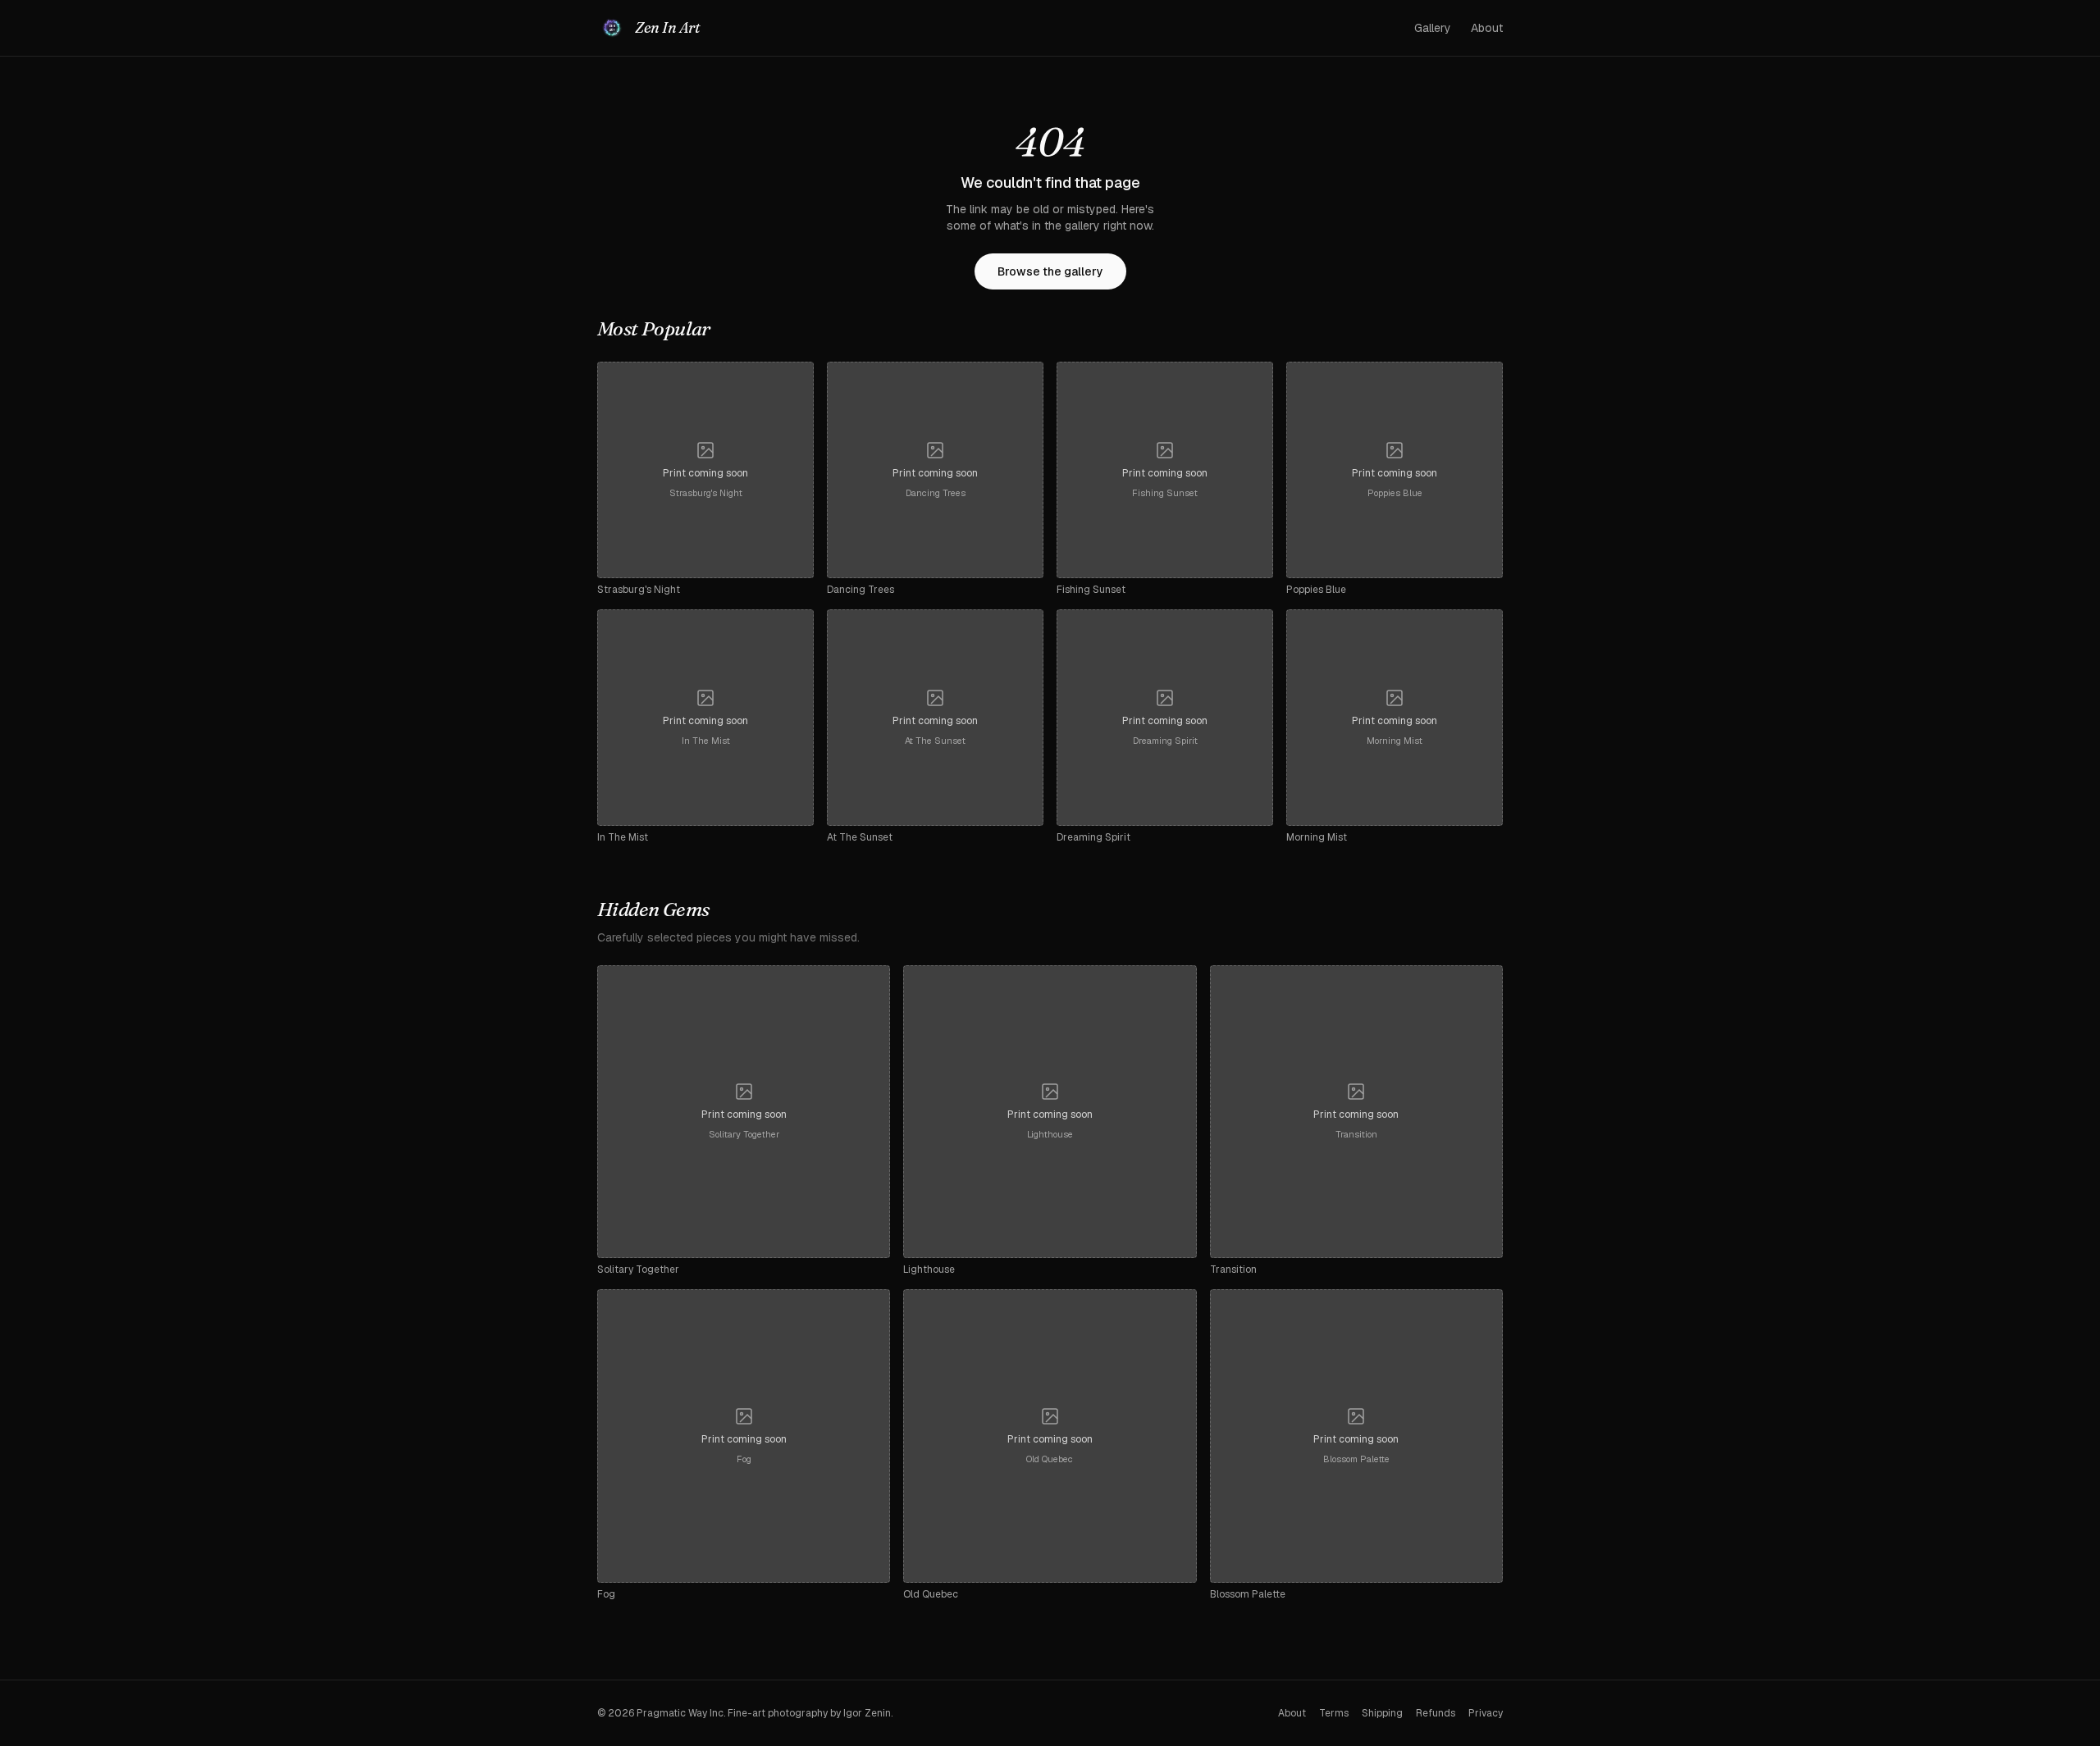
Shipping (1382, 1713)
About (1487, 28)
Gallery (1433, 28)
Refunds (1436, 1713)
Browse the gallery (1050, 271)
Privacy (1486, 1713)
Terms (1334, 1713)
